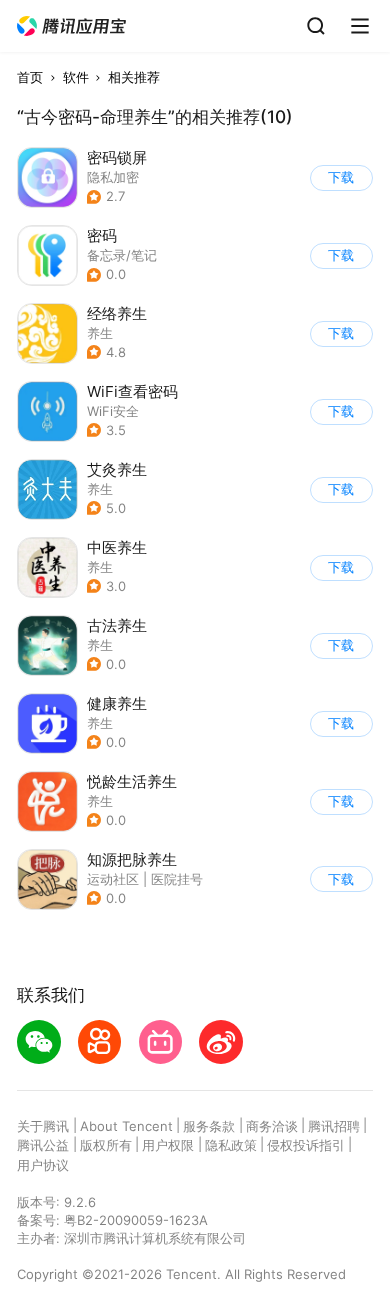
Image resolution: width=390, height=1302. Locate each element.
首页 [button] (30, 77)
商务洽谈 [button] (272, 1126)
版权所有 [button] (106, 1145)
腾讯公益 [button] (43, 1145)
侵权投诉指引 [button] (306, 1145)
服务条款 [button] (209, 1126)
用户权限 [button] (168, 1145)
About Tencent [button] (126, 1126)
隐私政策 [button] (231, 1145)
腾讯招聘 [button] (334, 1126)
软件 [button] (76, 77)
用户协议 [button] (43, 1165)
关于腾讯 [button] (43, 1126)
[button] (72, 26)
